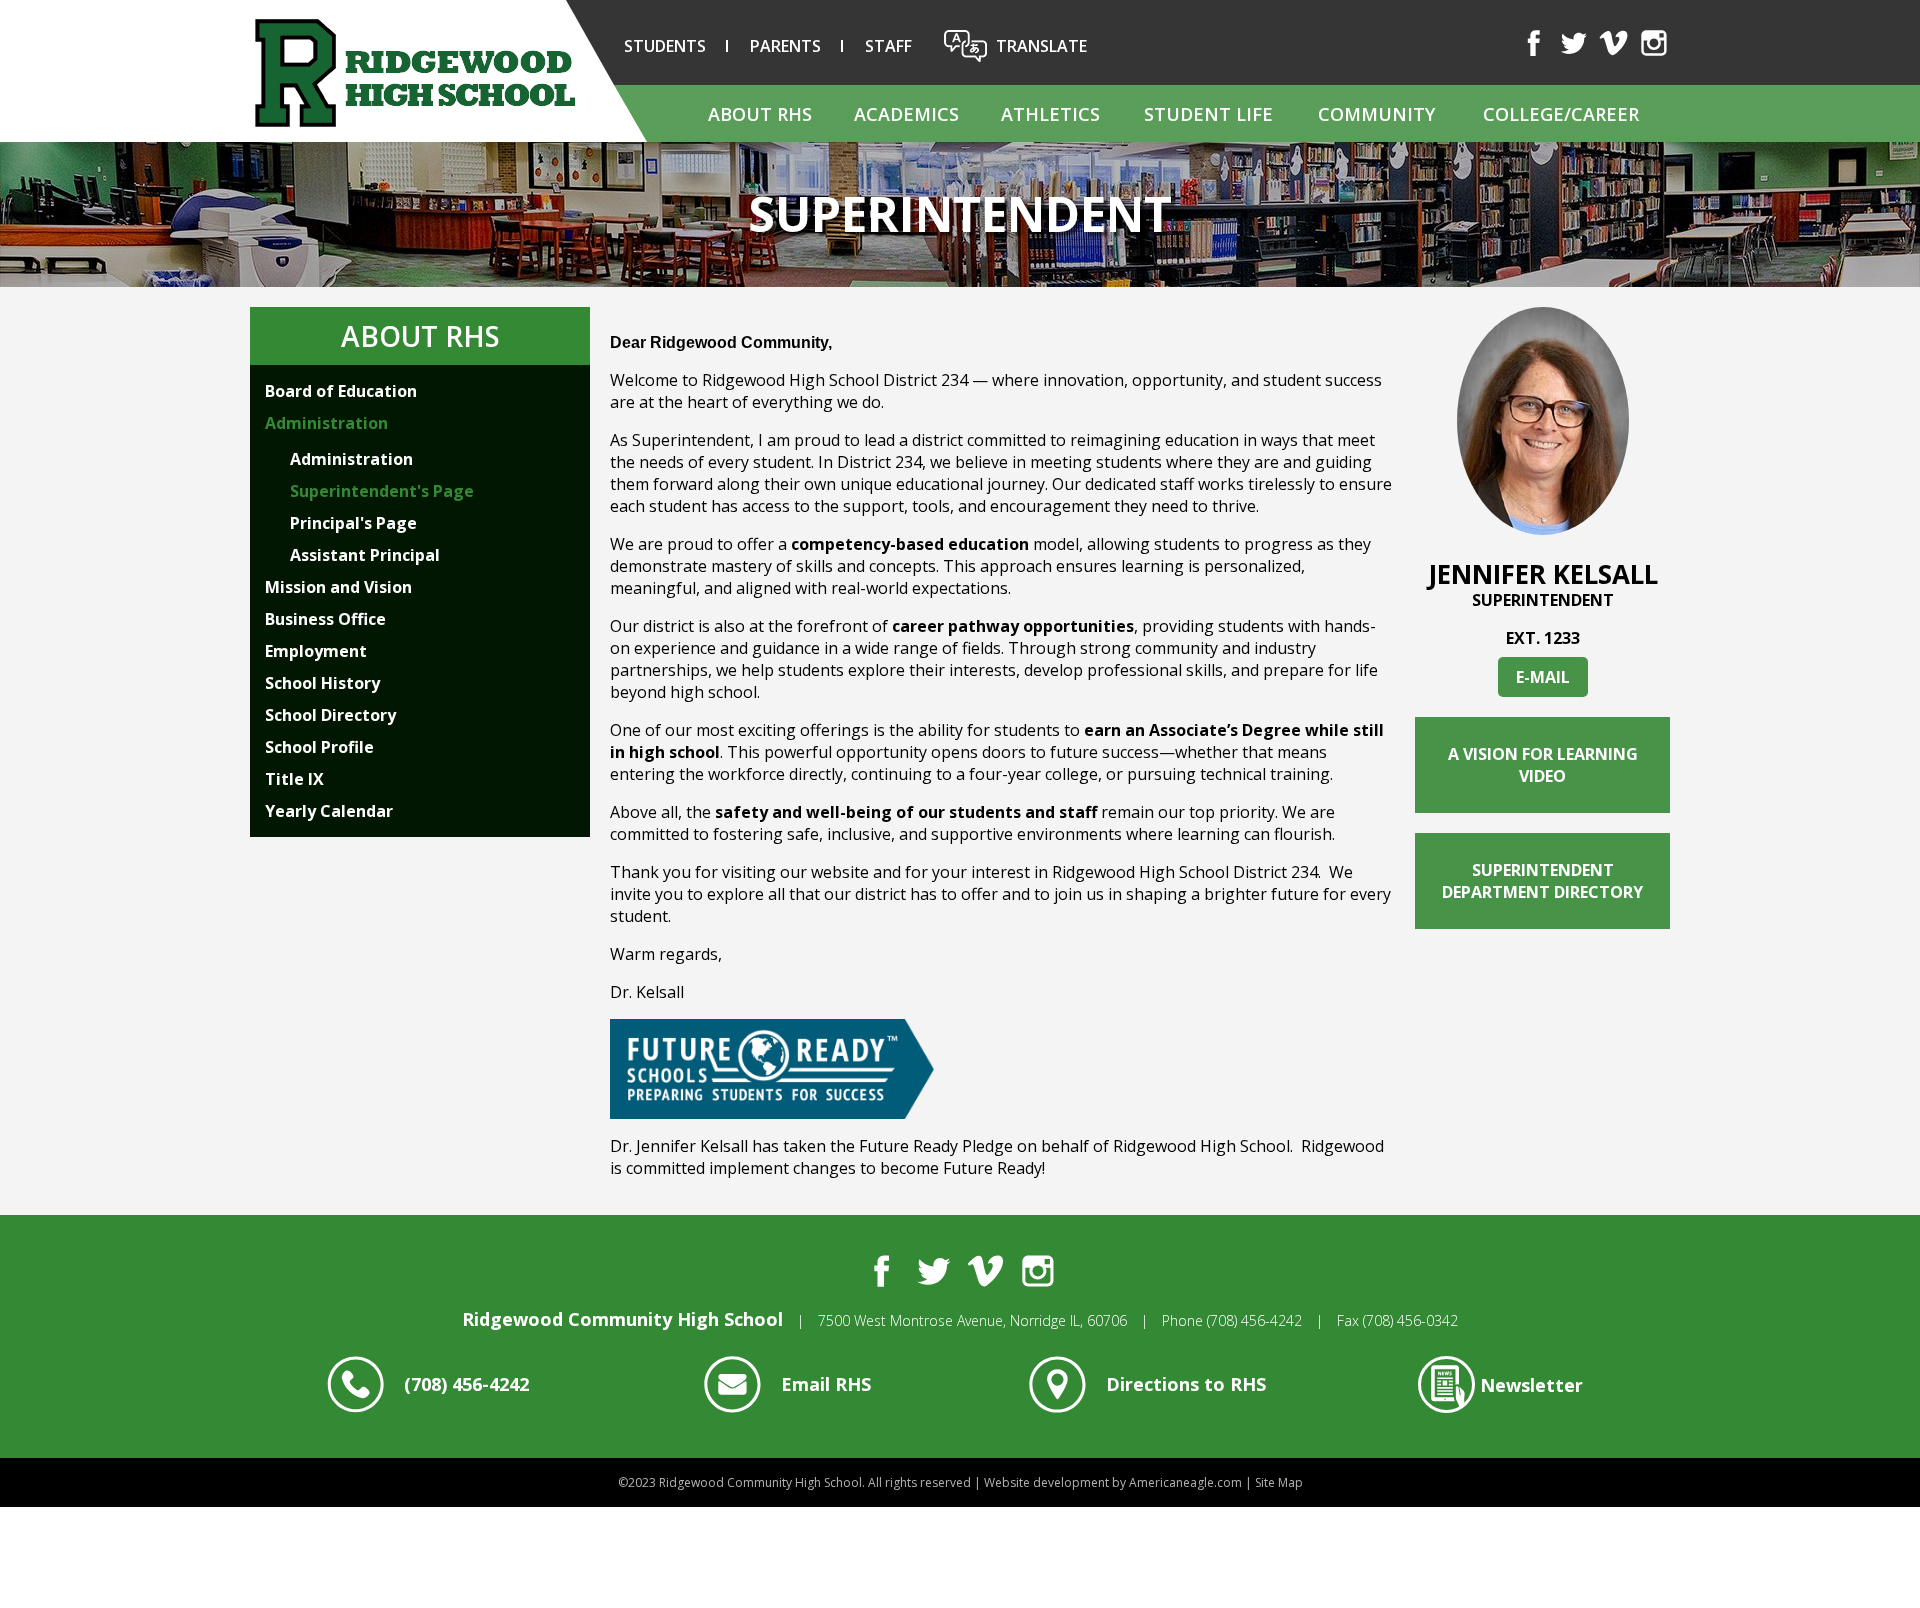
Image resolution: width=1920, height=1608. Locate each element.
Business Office (325, 619)
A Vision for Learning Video (1543, 765)
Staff (888, 46)
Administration (326, 423)
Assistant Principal (365, 555)
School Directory (330, 715)
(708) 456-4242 (1254, 1320)
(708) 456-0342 (1410, 1320)
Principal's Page (353, 523)
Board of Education (341, 391)
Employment (316, 651)
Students (665, 46)
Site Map (1279, 1482)
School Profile (319, 747)
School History (322, 683)
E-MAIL (1543, 677)
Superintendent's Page (382, 491)
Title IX (294, 779)
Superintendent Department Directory (1542, 881)
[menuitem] (759, 113)
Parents (785, 46)
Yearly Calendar (329, 811)
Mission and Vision (338, 587)
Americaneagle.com (1185, 1482)
